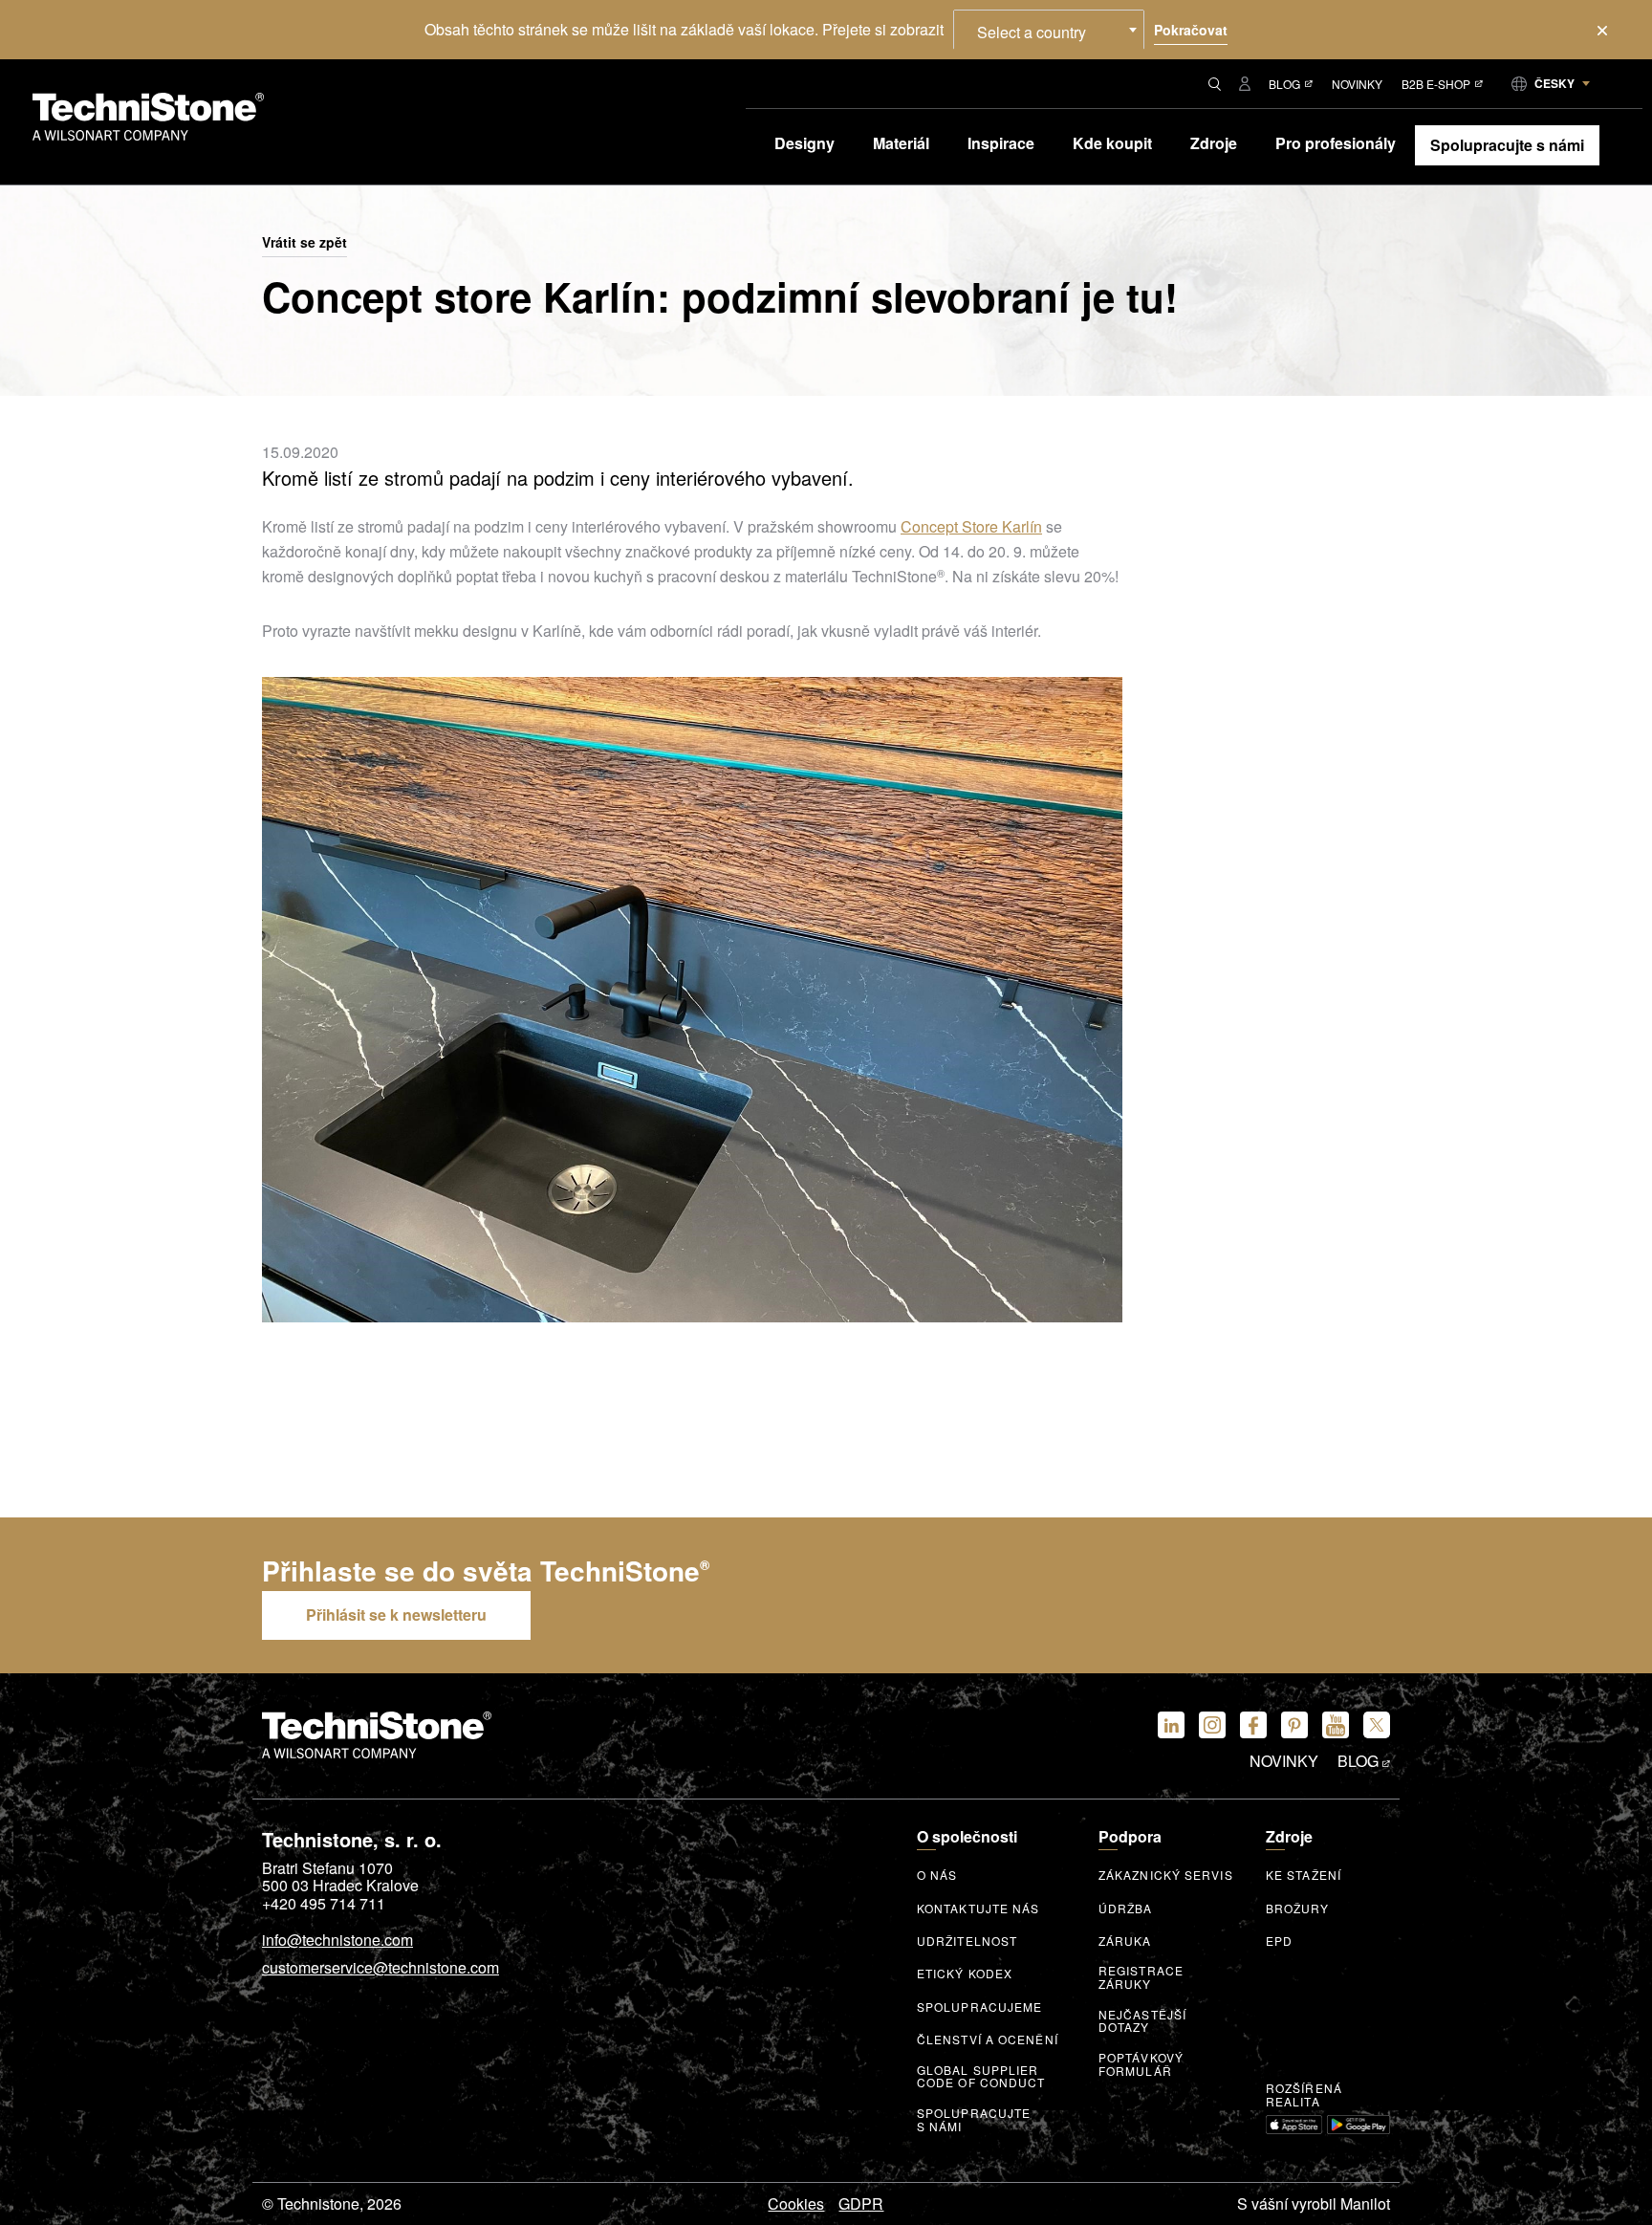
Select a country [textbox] (1032, 32)
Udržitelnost (967, 1941)
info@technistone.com (337, 1941)
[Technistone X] (1377, 1725)
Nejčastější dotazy (1142, 2021)
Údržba (1126, 1909)
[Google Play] (1359, 2125)
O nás (937, 1875)
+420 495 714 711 (324, 1904)
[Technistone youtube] (1336, 1725)
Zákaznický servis (1166, 1875)
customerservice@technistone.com (380, 1969)
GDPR (861, 2204)
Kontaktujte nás (978, 1909)
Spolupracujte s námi (974, 2120)
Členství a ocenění (988, 2040)
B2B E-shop (1436, 84)
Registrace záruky (1141, 1977)
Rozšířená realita (1304, 2095)
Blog (1284, 84)
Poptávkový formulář (1141, 2064)
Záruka (1125, 1941)
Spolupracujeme (979, 2007)
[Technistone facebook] (1253, 1725)
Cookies (796, 2204)
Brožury (1297, 1909)
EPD (1279, 1941)
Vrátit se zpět (304, 243)
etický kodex (965, 1974)
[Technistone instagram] (1212, 1725)
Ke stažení (1304, 1875)
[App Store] (1294, 2125)
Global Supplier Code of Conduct (981, 2077)
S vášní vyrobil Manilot (1314, 2204)
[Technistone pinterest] (1294, 1725)
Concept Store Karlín (971, 526)
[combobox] (1049, 30)
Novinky (1357, 84)
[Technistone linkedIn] (1171, 1725)
